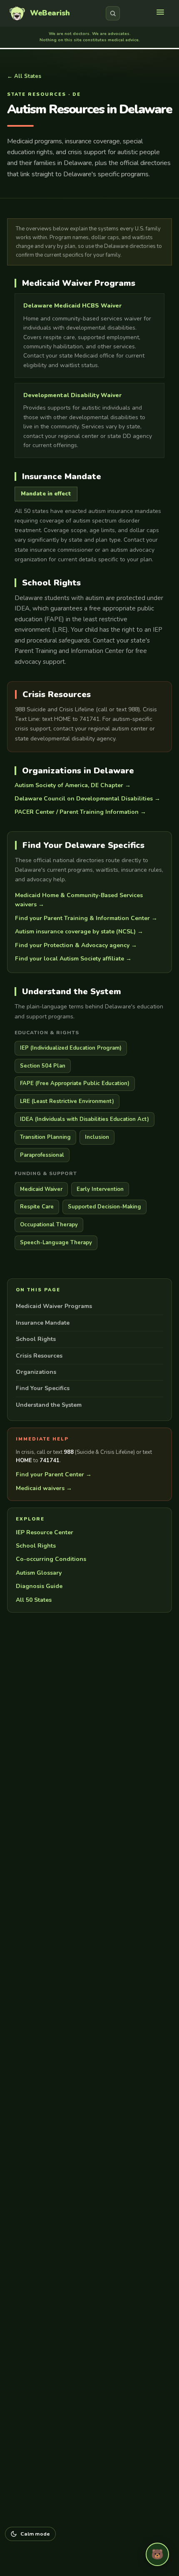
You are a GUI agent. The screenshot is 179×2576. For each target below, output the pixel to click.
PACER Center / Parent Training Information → (80, 812)
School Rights (36, 1339)
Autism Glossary (39, 1573)
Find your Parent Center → (54, 1474)
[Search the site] (113, 13)
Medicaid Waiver (41, 1189)
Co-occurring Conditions (51, 1559)
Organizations (36, 1372)
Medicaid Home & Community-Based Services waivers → (79, 900)
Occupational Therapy (49, 1225)
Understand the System (49, 1405)
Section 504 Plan (43, 1066)
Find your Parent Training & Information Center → (86, 918)
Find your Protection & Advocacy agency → (76, 945)
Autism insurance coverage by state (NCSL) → (79, 932)
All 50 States (34, 1600)
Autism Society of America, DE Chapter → (73, 785)
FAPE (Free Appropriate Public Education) (75, 1083)
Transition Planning (45, 1137)
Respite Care (37, 1207)
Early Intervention (100, 1189)
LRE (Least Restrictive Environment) (67, 1101)
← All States (24, 76)
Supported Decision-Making (104, 1207)
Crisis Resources (39, 1356)
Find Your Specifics (43, 1388)
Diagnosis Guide (39, 1586)
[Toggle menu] (162, 13)
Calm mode (35, 2534)
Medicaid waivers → (44, 1488)
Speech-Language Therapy (56, 1243)
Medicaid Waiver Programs (54, 1306)
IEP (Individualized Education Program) (71, 1048)
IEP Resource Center (45, 1532)
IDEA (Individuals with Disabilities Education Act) (85, 1119)
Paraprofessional (42, 1155)
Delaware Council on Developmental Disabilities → (87, 799)
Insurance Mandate (43, 1323)
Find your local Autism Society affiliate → (73, 959)
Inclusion (97, 1137)
